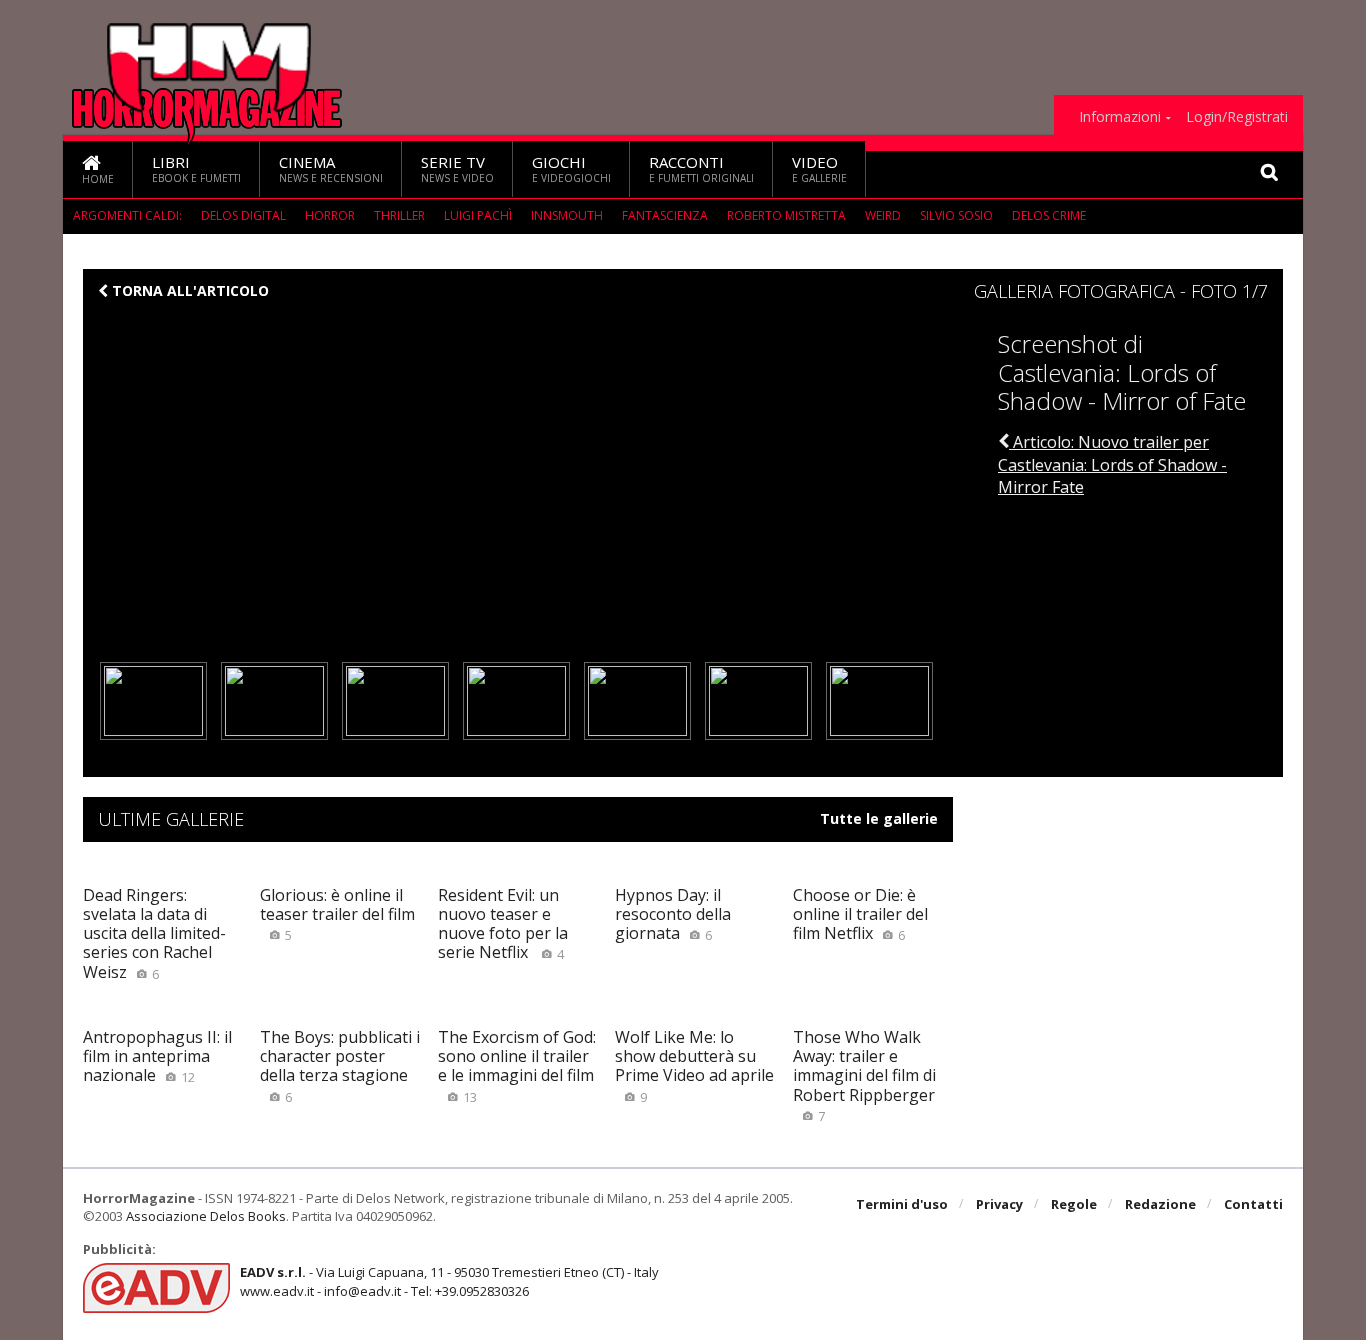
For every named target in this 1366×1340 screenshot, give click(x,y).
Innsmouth (567, 215)
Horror (330, 215)
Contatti (1253, 1204)
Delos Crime (1049, 215)
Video (819, 168)
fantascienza (665, 215)
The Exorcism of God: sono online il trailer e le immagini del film (517, 1066)
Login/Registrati (1237, 117)
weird (883, 215)
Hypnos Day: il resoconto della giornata (673, 914)
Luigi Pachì (478, 215)
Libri (196, 168)
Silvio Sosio (956, 215)
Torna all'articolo (188, 291)
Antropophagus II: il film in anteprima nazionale (157, 1056)
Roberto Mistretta (786, 215)
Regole (1074, 1204)
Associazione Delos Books (206, 1216)
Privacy (999, 1204)
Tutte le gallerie (879, 819)
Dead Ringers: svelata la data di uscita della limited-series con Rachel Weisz (154, 933)
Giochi (571, 168)
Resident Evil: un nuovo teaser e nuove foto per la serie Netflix (503, 924)
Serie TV (457, 168)
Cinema (331, 168)
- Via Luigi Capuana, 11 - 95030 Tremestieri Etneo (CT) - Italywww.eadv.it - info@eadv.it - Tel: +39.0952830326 (449, 1281)
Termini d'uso (902, 1204)
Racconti (701, 168)
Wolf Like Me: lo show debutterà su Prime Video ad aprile (694, 1066)
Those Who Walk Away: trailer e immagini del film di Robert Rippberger (864, 1075)
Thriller (399, 215)
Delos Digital (243, 215)
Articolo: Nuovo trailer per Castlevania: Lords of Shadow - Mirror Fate (1112, 464)
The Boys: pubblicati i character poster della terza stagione (340, 1066)
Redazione (1160, 1204)
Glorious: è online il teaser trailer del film (337, 914)
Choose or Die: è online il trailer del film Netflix (860, 914)
